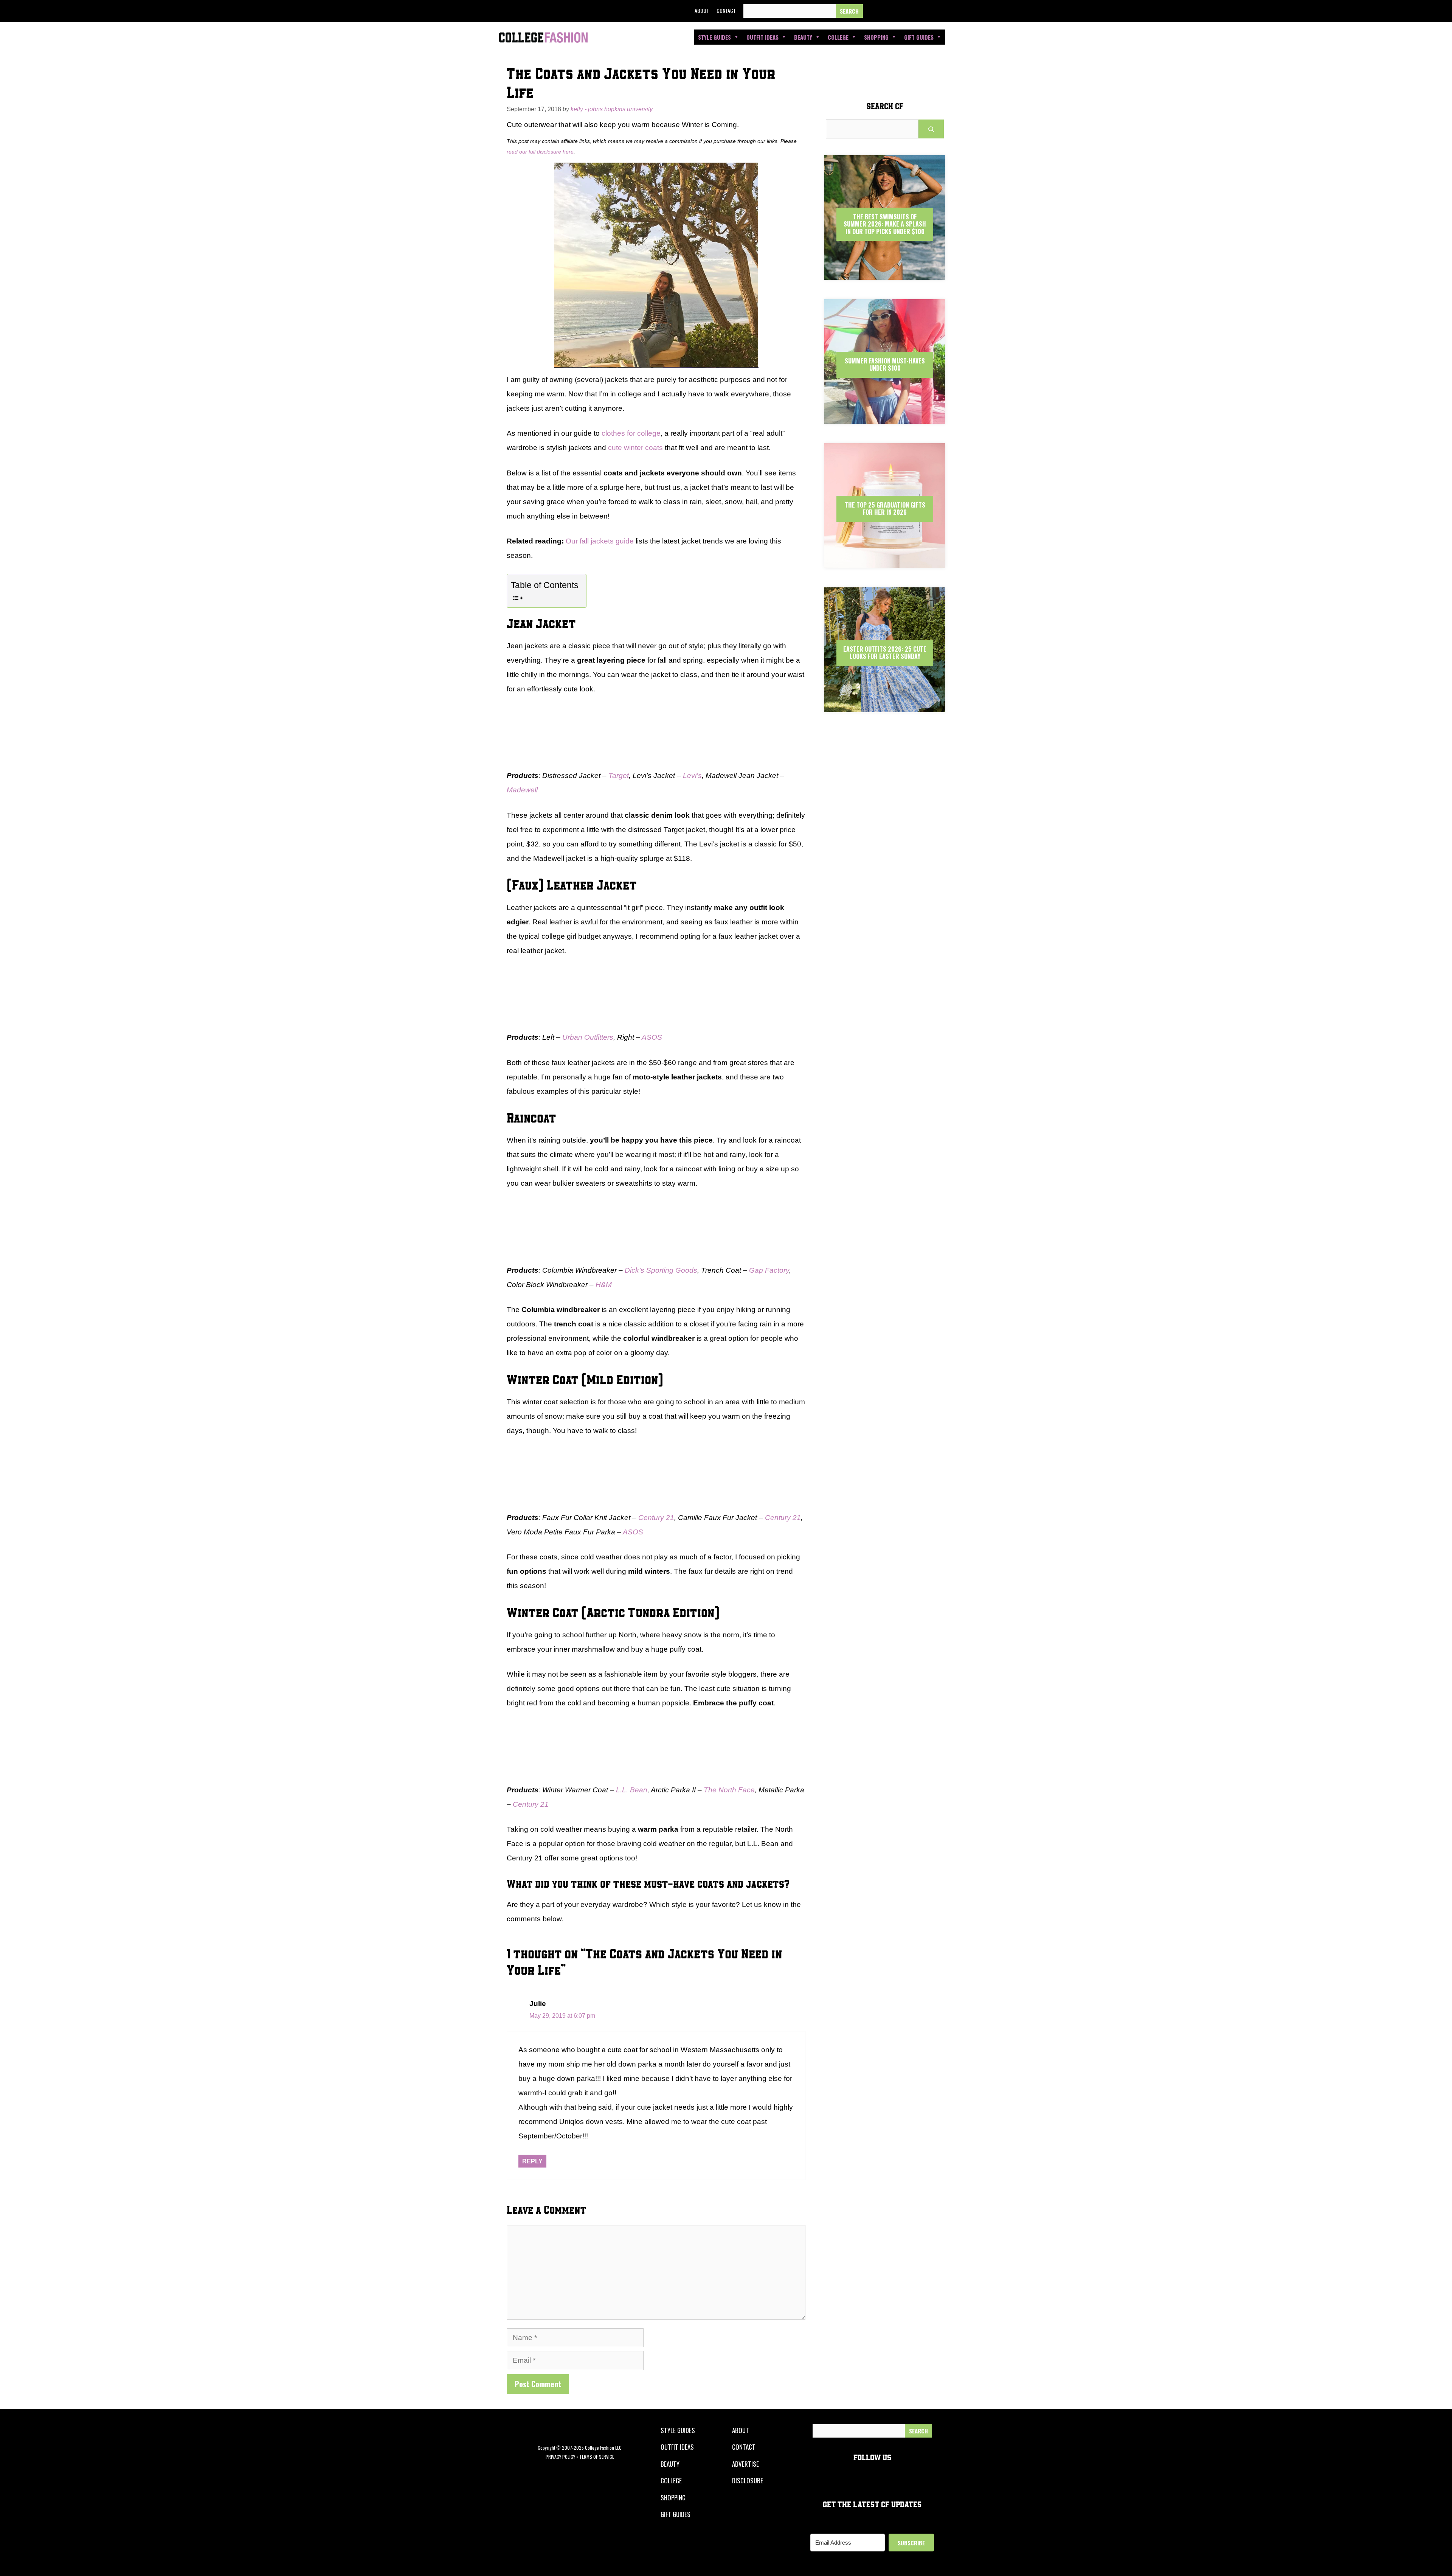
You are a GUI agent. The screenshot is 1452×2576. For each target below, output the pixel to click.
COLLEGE (671, 2481)
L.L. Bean (632, 1790)
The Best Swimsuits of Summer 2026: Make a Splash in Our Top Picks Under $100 (885, 224)
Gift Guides (919, 37)
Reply (532, 2161)
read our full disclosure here (540, 152)
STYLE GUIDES (678, 2430)
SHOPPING (673, 2498)
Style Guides (714, 37)
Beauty (803, 37)
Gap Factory (769, 1270)
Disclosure (748, 2481)
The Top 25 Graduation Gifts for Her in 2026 (885, 509)
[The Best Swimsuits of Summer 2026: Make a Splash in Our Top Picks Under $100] (885, 273)
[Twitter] (891, 11)
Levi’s (692, 776)
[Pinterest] (926, 11)
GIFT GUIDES (676, 2514)
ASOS (652, 1037)
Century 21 (656, 1518)
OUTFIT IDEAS (677, 2447)
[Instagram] (908, 11)
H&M (604, 1285)
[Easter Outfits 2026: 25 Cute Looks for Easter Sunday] (885, 706)
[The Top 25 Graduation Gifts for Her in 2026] (885, 561)
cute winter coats (635, 448)
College (838, 37)
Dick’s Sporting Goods (661, 1270)
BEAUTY (670, 2464)
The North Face (729, 1790)
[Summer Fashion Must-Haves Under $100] (885, 417)
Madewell (522, 790)
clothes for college (631, 433)
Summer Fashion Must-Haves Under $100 (885, 364)
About (702, 10)
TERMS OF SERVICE (597, 2457)
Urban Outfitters (588, 1037)
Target (619, 776)
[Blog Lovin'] (943, 11)
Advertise (745, 2464)
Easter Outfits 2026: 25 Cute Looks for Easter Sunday (885, 653)
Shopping (876, 37)
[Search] (849, 11)
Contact (726, 10)
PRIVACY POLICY (560, 2457)
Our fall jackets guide (600, 541)
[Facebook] (874, 11)
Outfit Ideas (762, 37)
